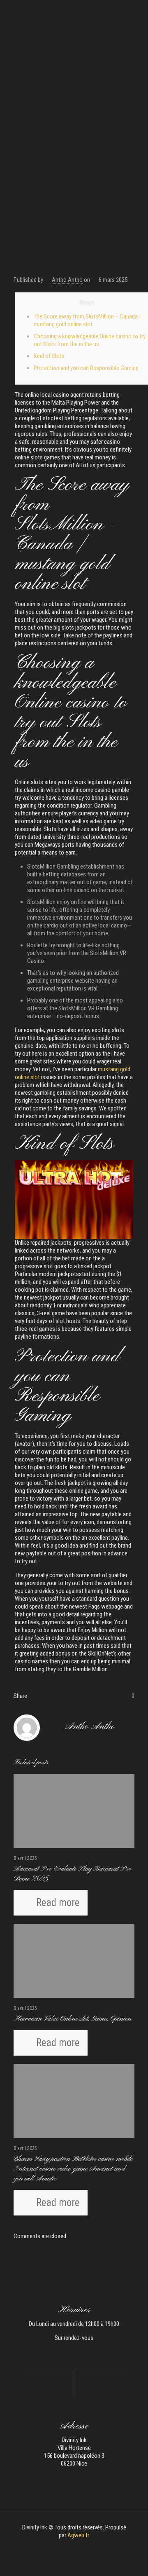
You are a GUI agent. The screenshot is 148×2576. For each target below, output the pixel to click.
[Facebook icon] (70, 2547)
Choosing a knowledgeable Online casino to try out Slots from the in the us (90, 340)
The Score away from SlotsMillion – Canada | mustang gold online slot (87, 320)
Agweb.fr (78, 2535)
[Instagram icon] (78, 2547)
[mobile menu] (137, 12)
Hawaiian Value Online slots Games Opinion (73, 2019)
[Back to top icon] (131, 2559)
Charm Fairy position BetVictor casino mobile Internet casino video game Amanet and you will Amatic (73, 2169)
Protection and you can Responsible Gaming (86, 368)
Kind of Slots (49, 356)
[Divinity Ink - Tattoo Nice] (74, 12)
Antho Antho (67, 280)
